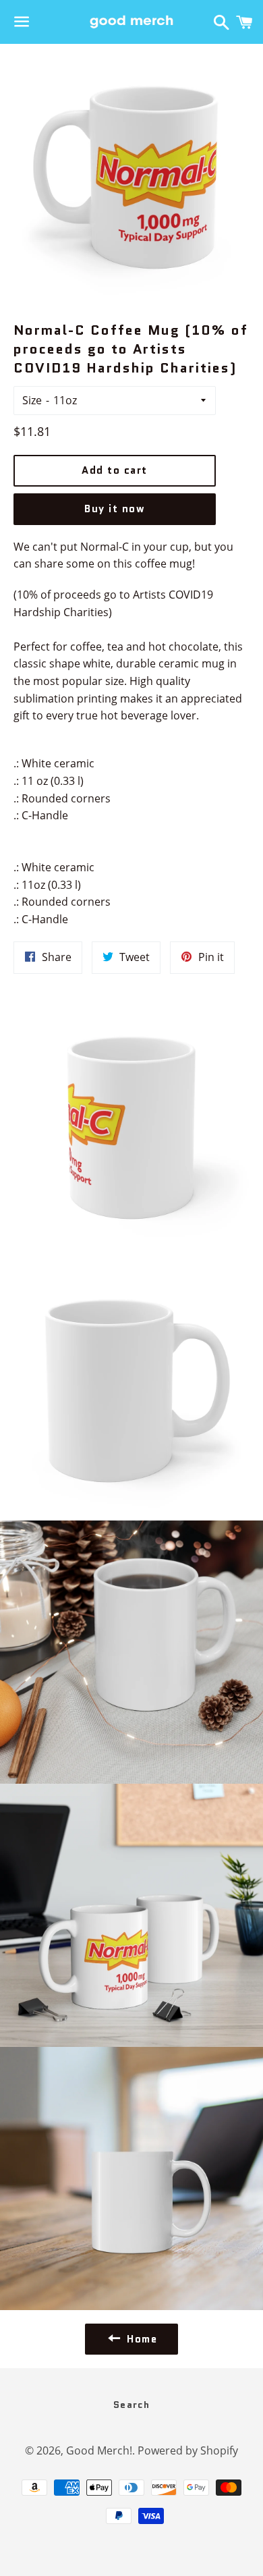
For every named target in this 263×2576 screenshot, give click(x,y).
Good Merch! (99, 2450)
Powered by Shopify (188, 2450)
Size (32, 400)
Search (131, 2405)
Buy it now (115, 509)
